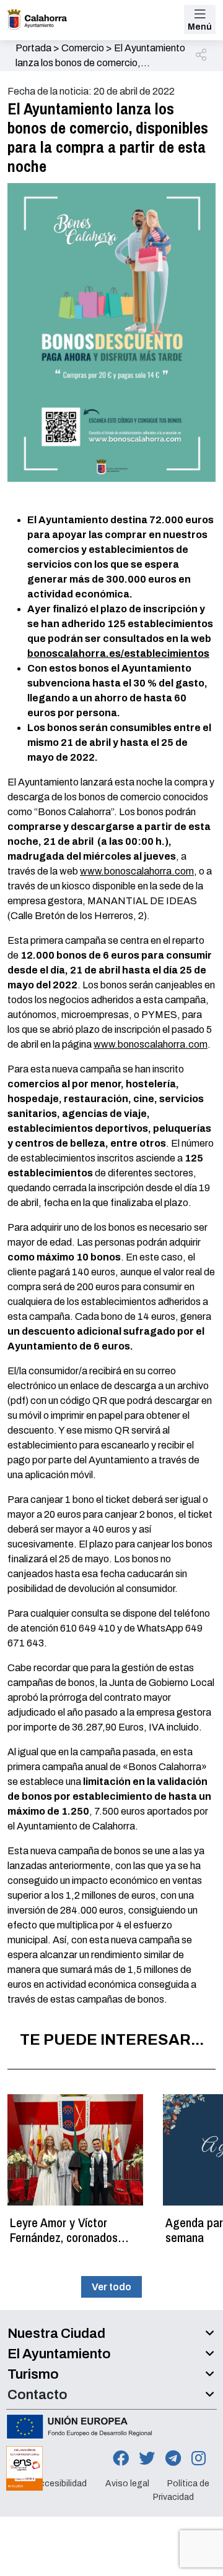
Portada (33, 48)
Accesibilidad (60, 2484)
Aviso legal (127, 2484)
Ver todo (111, 2287)
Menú (200, 27)
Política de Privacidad (181, 2490)
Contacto (37, 2395)
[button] (202, 56)
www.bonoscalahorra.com (137, 871)
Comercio (83, 48)
